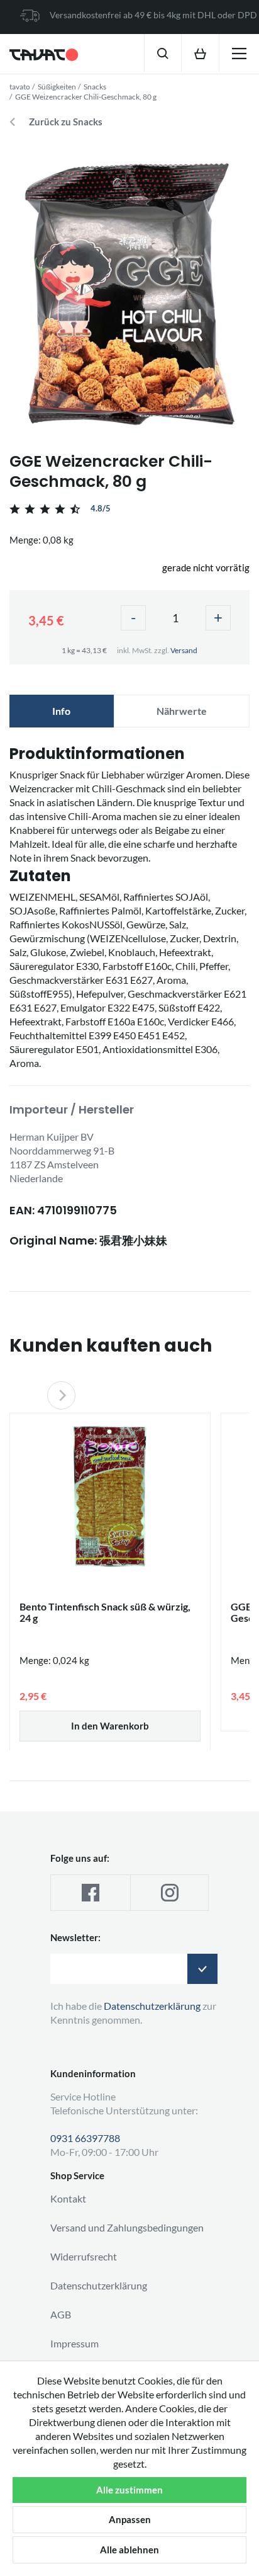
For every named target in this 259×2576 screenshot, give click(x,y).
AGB (61, 2314)
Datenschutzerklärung (99, 2285)
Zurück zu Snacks (66, 122)
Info (61, 711)
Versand (184, 650)
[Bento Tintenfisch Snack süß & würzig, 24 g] (110, 1496)
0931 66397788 (85, 2138)
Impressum (74, 2343)
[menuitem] (163, 53)
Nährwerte (182, 711)
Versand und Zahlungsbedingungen (127, 2227)
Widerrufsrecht (84, 2256)
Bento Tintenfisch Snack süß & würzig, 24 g (105, 1612)
